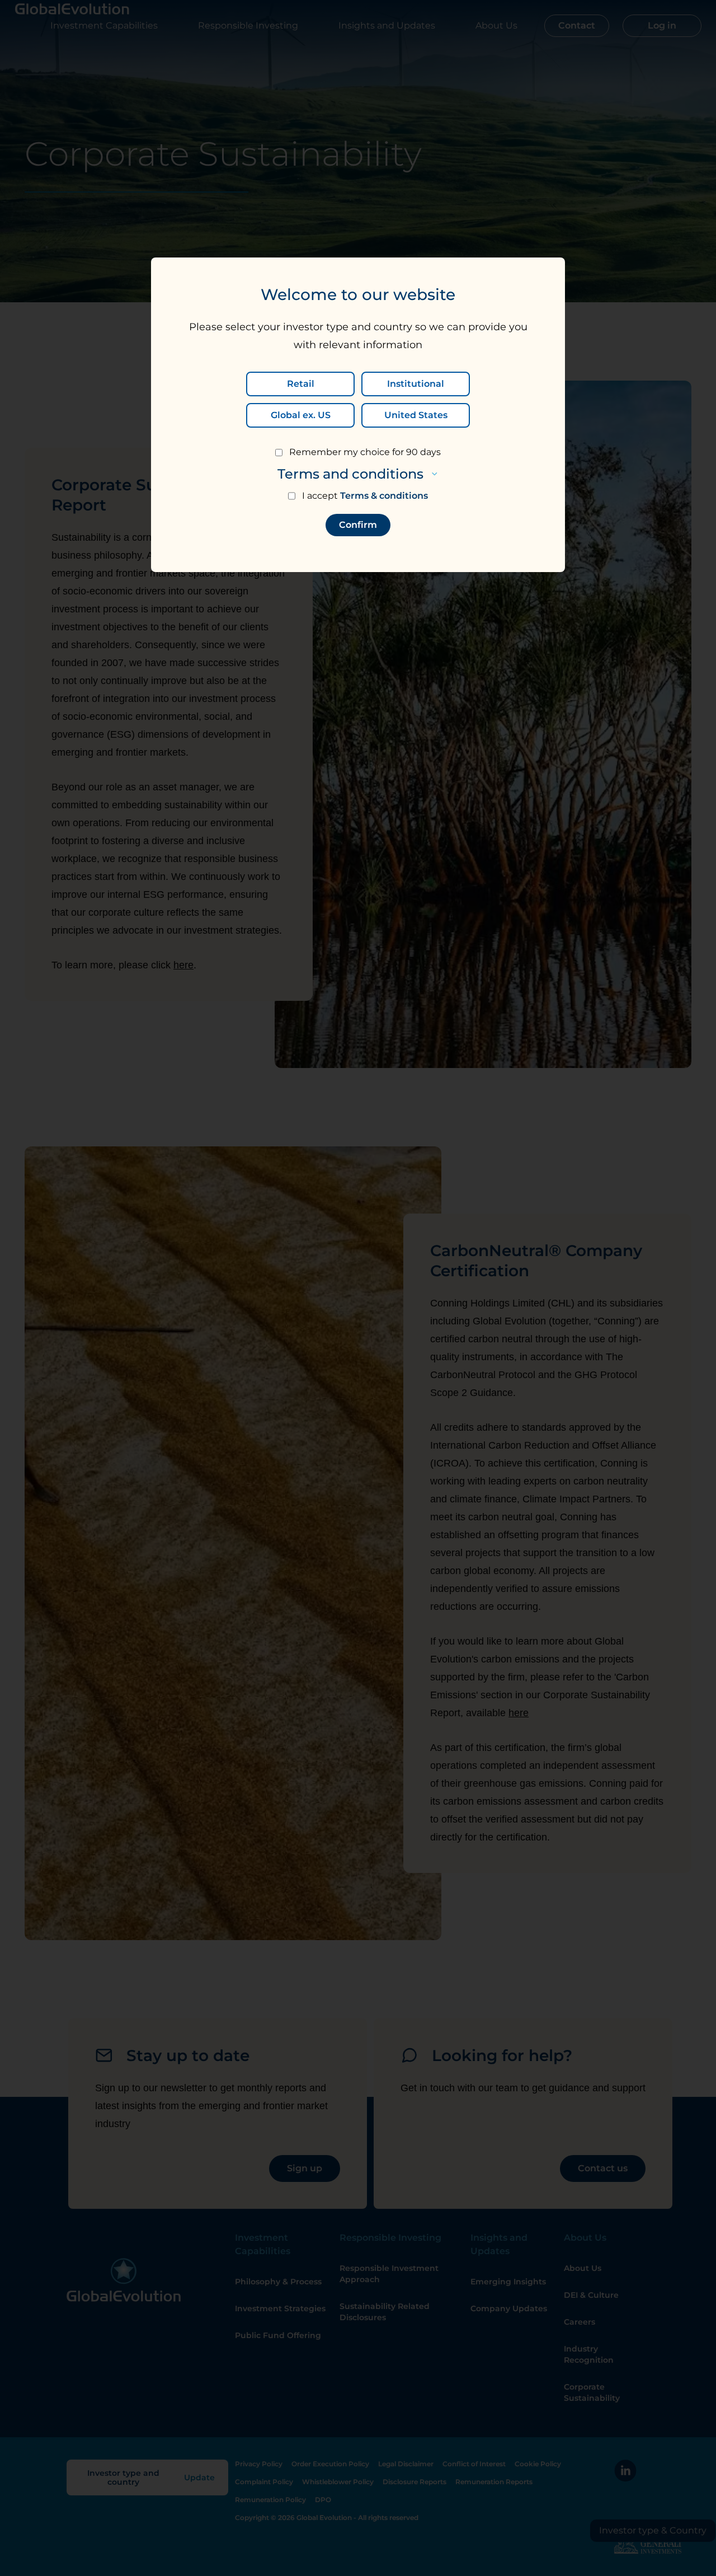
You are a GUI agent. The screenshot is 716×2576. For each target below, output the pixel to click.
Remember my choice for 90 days (365, 452)
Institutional (416, 384)
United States (416, 415)
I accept (365, 496)
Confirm (358, 525)
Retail (301, 384)
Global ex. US (301, 415)
